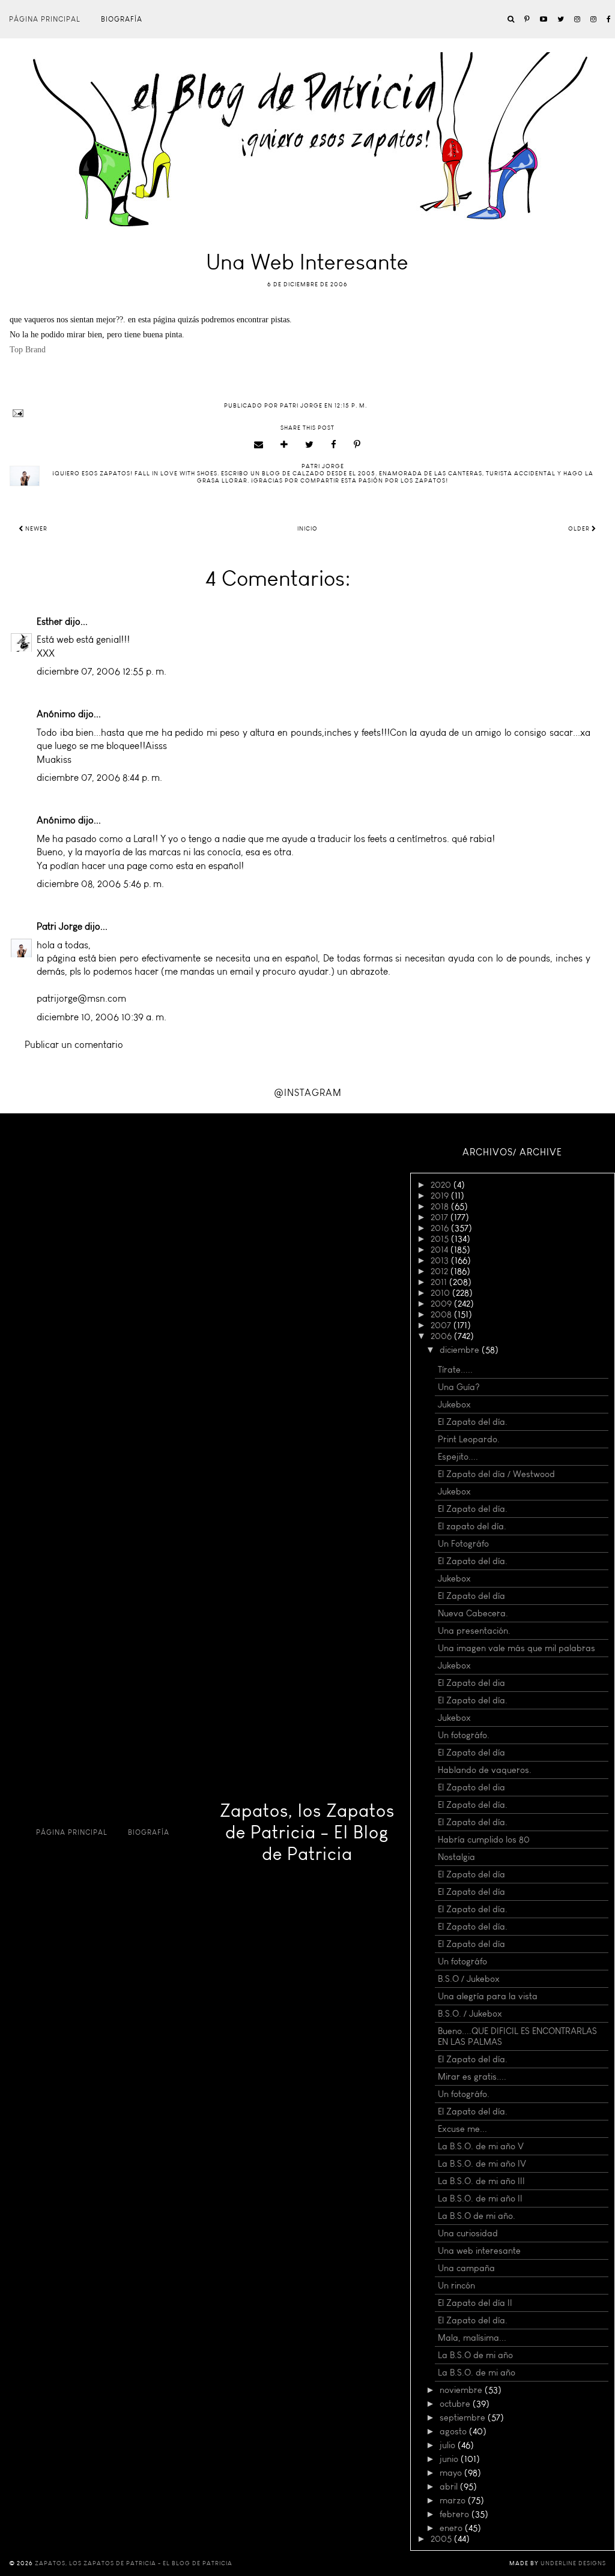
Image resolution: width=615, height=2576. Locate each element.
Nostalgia (456, 1857)
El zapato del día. (472, 1526)
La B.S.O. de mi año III (481, 2181)
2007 (442, 1325)
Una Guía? (459, 1387)
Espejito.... (458, 1457)
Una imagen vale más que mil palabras (517, 1648)
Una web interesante (479, 2251)
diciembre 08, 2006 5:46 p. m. (100, 884)
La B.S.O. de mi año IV (482, 2164)
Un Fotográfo (463, 1544)
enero (452, 2528)
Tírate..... (455, 1370)
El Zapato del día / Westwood (496, 1474)
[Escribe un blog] (284, 445)
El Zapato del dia (471, 1683)
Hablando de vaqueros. (485, 1770)
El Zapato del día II (475, 2303)
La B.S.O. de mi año (477, 2373)
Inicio (307, 529)
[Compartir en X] (310, 445)
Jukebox (454, 1404)
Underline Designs (573, 2563)
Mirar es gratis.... (472, 2077)
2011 (440, 1282)
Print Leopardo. (469, 1439)
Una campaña (466, 2268)
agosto (454, 2431)
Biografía (122, 19)
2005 (442, 2539)
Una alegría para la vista (488, 1996)
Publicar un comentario (74, 1045)
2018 (441, 1206)
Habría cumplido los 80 (484, 1840)
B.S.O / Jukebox (469, 1979)
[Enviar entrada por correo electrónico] (307, 413)
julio (449, 2445)
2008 (442, 1314)
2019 (441, 1196)
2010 (441, 1293)
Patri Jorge (59, 926)
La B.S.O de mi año (475, 2355)
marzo (454, 2500)
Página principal (45, 19)
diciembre (461, 1350)
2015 (441, 1239)
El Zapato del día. (473, 1422)
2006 (442, 1336)
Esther (50, 621)
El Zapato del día (471, 1596)
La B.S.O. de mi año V (481, 2146)
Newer (35, 529)
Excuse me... (462, 2129)
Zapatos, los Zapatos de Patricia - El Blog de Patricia (307, 1832)
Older (580, 529)
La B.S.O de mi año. (477, 2216)
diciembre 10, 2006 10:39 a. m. (101, 1017)
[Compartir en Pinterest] (357, 445)
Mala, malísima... (472, 2338)
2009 (442, 1304)
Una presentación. (474, 1631)
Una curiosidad (468, 2233)
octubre (456, 2404)
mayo (452, 2473)
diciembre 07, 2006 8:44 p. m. (99, 778)
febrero (456, 2514)
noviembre (462, 2390)
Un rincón (456, 2286)
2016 (441, 1228)
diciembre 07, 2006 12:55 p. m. (101, 671)
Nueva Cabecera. (473, 1613)
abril (450, 2487)
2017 (441, 1217)
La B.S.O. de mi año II (480, 2198)
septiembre (464, 2418)
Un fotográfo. (464, 1735)
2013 (441, 1260)
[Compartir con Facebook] (334, 445)
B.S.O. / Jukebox (470, 2014)
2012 (441, 1271)
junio (450, 2459)
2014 (441, 1250)
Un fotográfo (462, 1961)
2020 (442, 1185)
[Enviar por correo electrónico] (259, 445)
